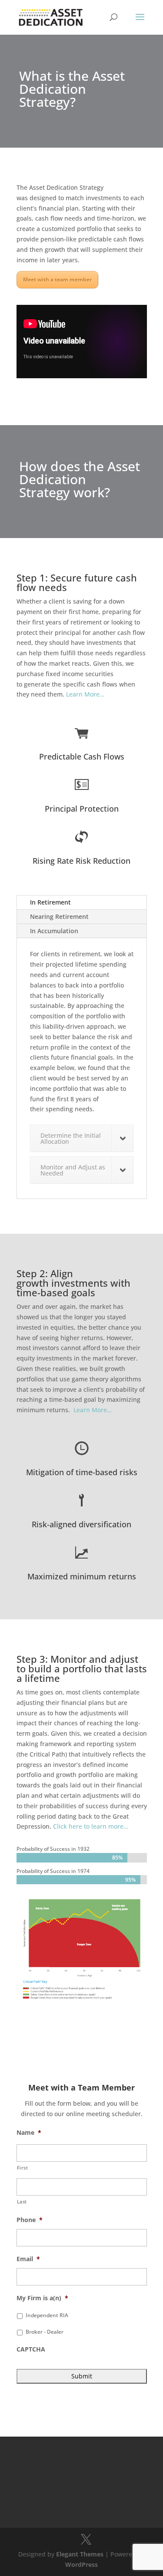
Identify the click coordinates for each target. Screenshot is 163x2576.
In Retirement (50, 902)
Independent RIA (47, 2315)
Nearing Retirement (59, 916)
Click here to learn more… (91, 1826)
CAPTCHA (31, 2349)
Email (28, 2259)
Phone (30, 2220)
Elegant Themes (80, 2554)
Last (22, 2201)
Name (29, 2133)
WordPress (81, 2564)
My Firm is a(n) (42, 2298)
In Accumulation (54, 931)
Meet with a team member (57, 279)
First (23, 2168)
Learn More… (85, 694)
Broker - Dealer (45, 2332)
